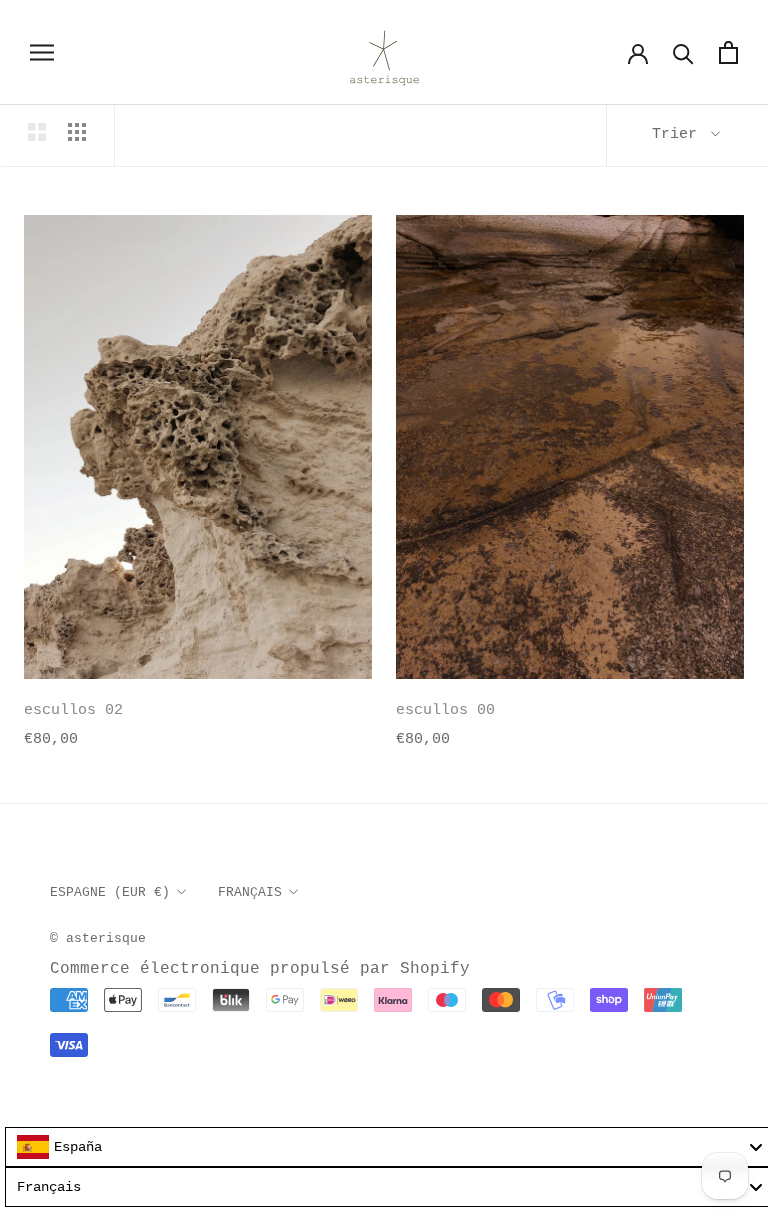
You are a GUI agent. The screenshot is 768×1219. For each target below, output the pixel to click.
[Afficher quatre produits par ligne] (77, 132)
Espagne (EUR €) (110, 892)
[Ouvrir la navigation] (42, 52)
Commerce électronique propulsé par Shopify (260, 969)
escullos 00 (445, 710)
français (250, 892)
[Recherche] (683, 52)
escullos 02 (73, 710)
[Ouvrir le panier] (728, 52)
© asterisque (98, 938)
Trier (679, 134)
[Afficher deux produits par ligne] (37, 132)
